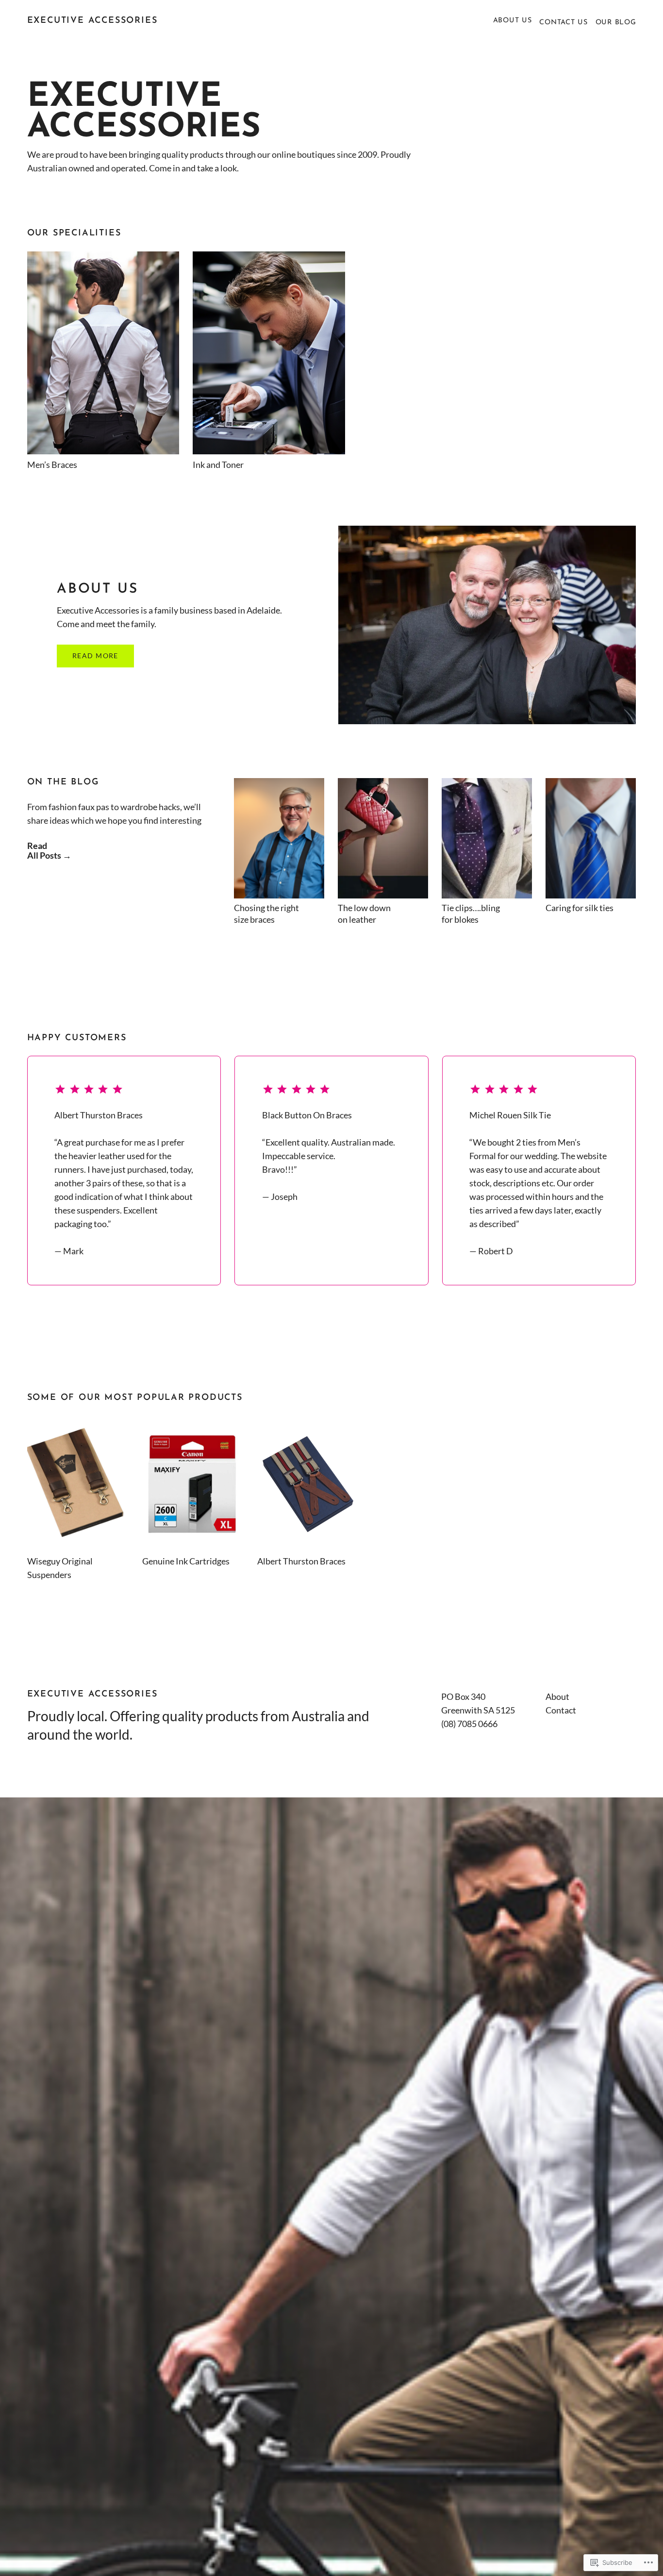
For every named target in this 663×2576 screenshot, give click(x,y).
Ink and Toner (218, 465)
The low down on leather (364, 914)
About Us (513, 21)
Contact (561, 1710)
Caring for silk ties (580, 908)
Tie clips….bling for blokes (471, 914)
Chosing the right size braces (266, 914)
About (557, 1696)
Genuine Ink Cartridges (186, 1561)
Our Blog (616, 23)
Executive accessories (92, 21)
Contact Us (563, 23)
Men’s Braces (52, 465)
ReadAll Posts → (49, 850)
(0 (445, 1724)
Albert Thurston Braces (301, 1561)
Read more (95, 656)
